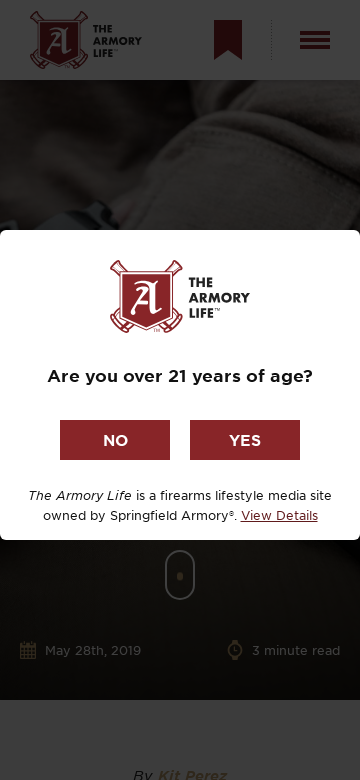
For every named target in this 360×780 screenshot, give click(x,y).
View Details (279, 515)
